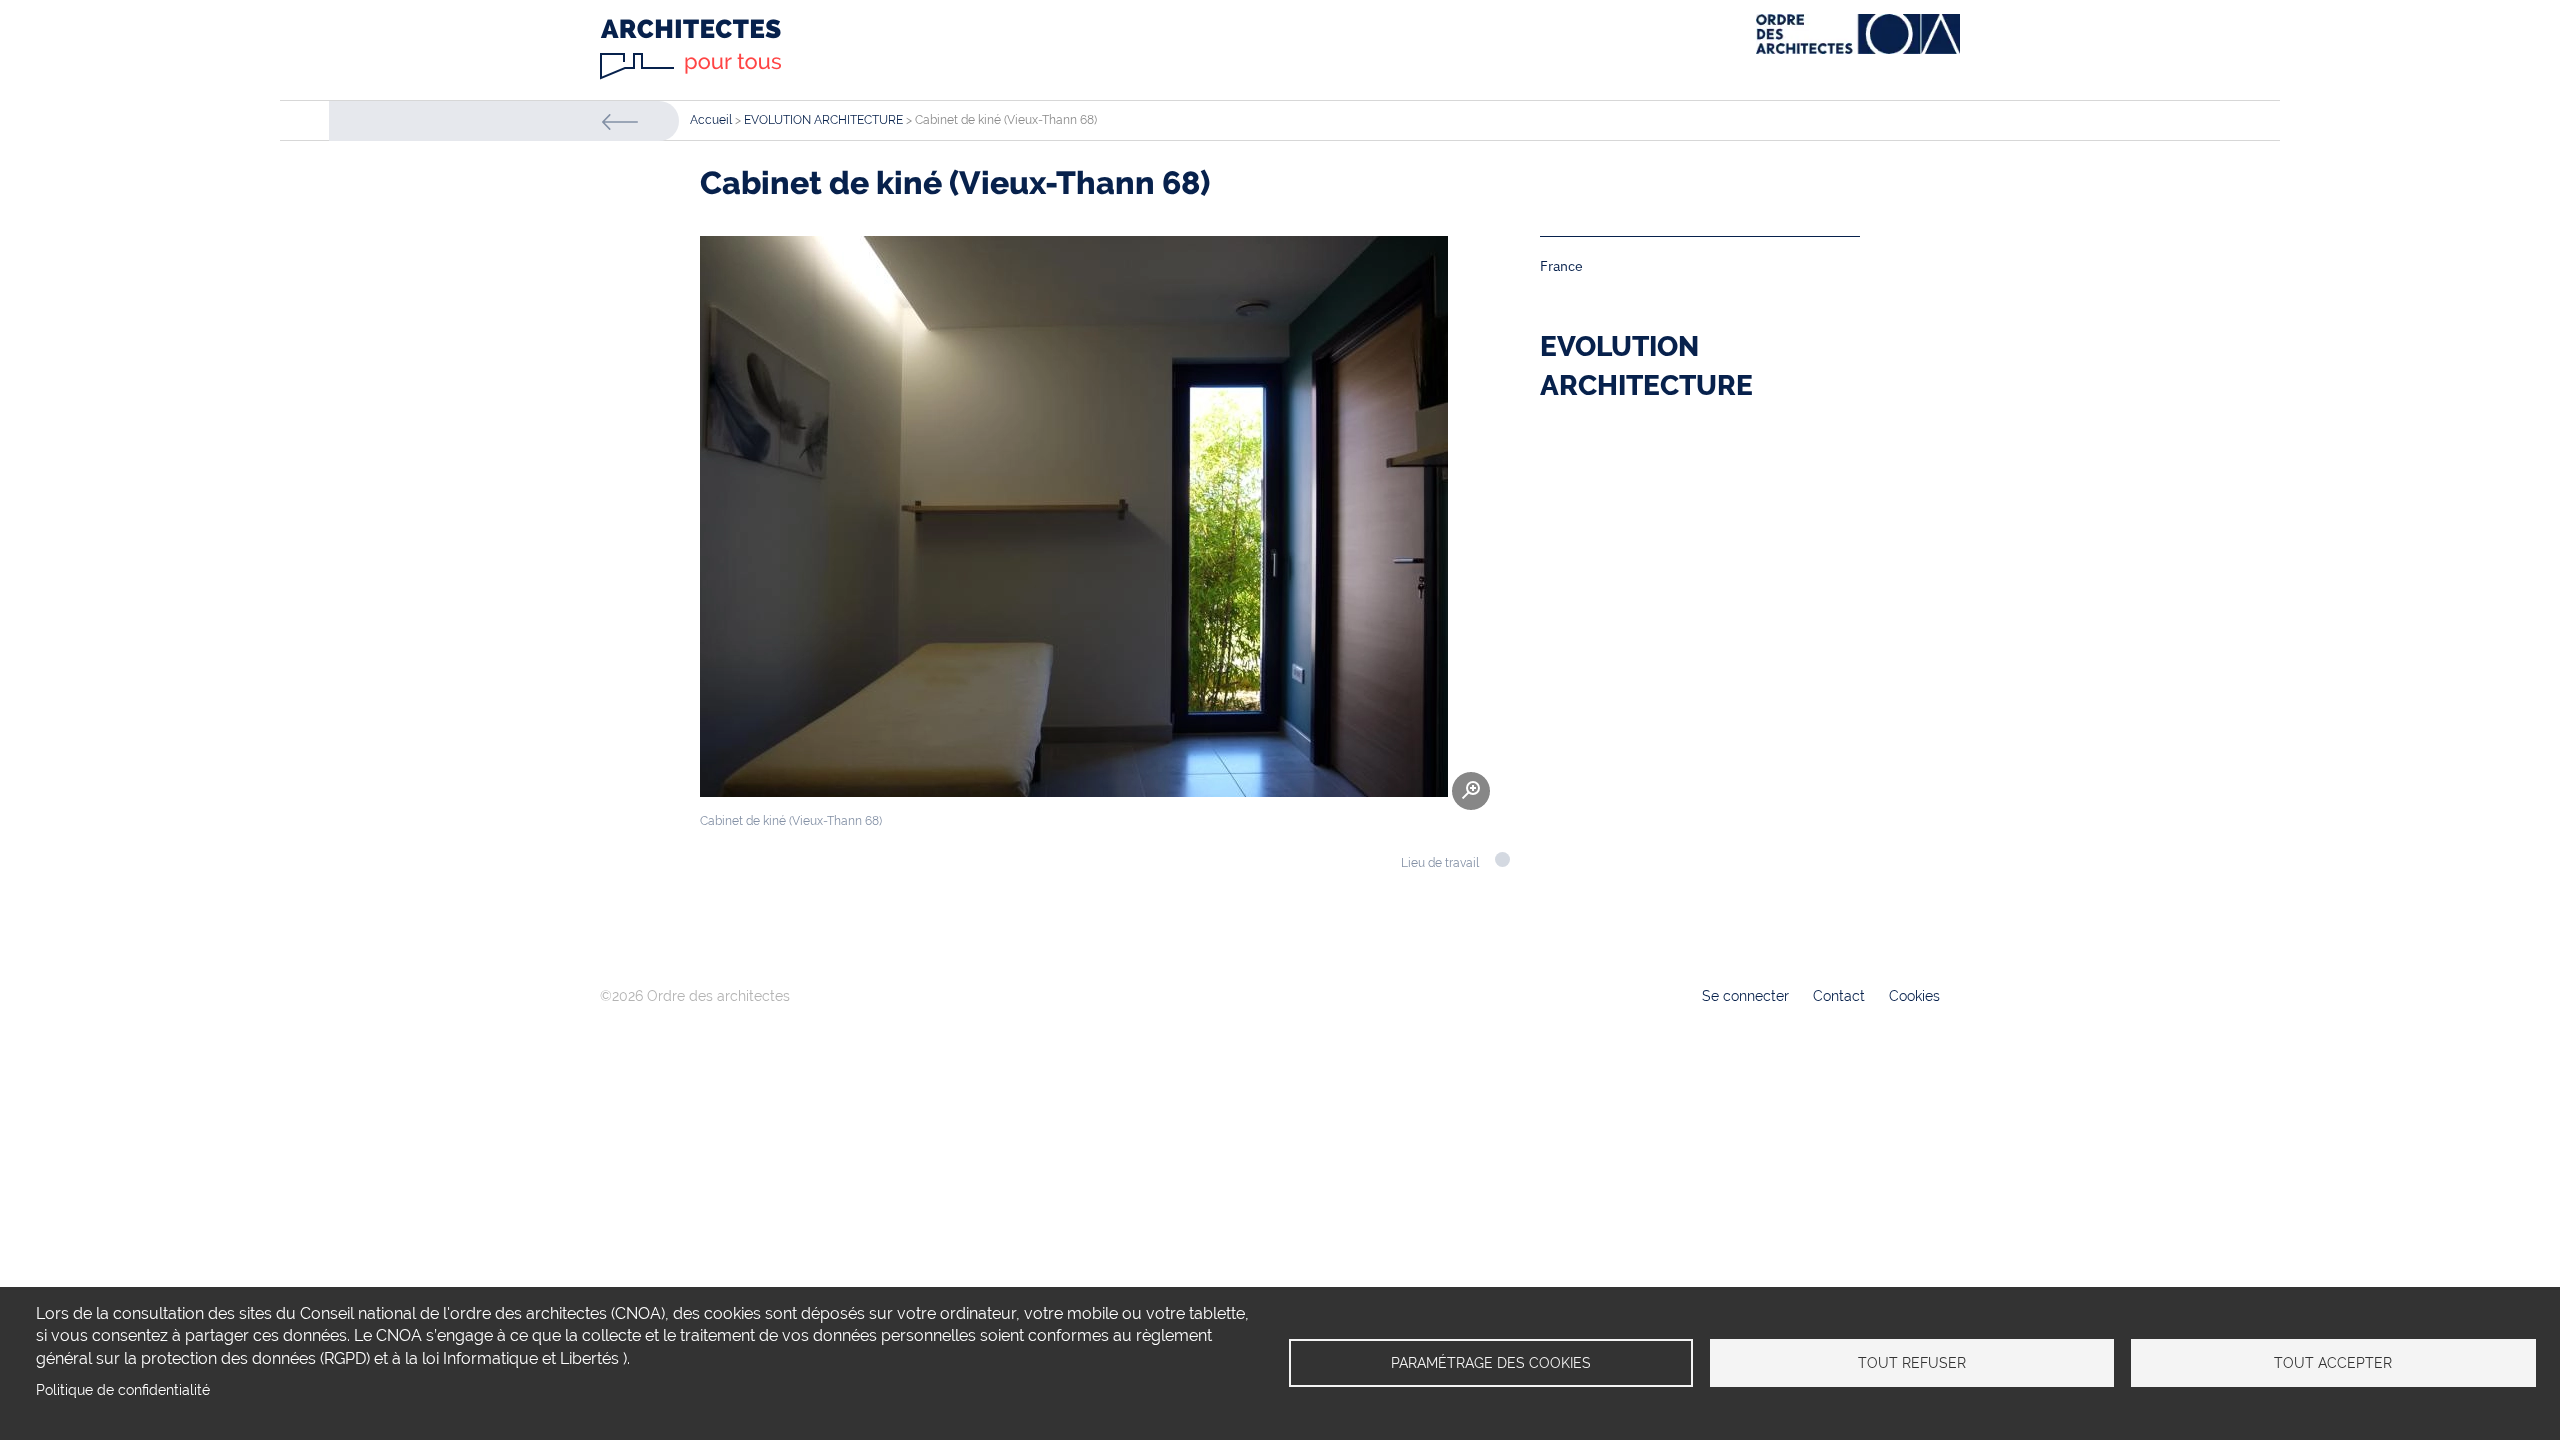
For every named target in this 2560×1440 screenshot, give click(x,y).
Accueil (711, 120)
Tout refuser (1912, 1363)
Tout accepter (2333, 1363)
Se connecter (1745, 996)
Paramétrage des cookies (1491, 1363)
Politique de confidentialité (123, 1390)
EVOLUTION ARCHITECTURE (823, 120)
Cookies (1914, 996)
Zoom (1471, 791)
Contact (1839, 996)
